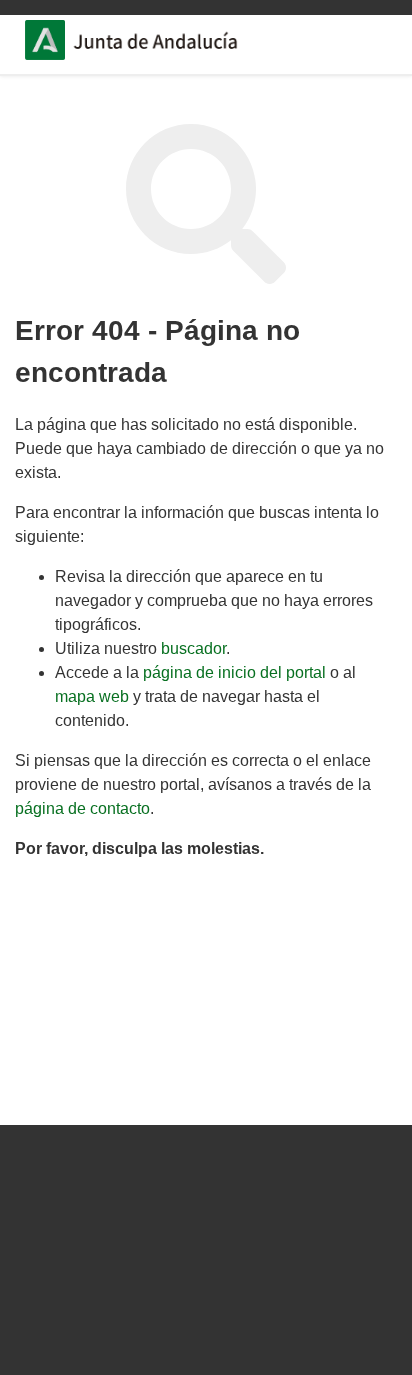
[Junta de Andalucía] (45, 40)
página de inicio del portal (234, 672)
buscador (193, 648)
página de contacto (82, 808)
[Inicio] (160, 42)
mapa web (92, 696)
